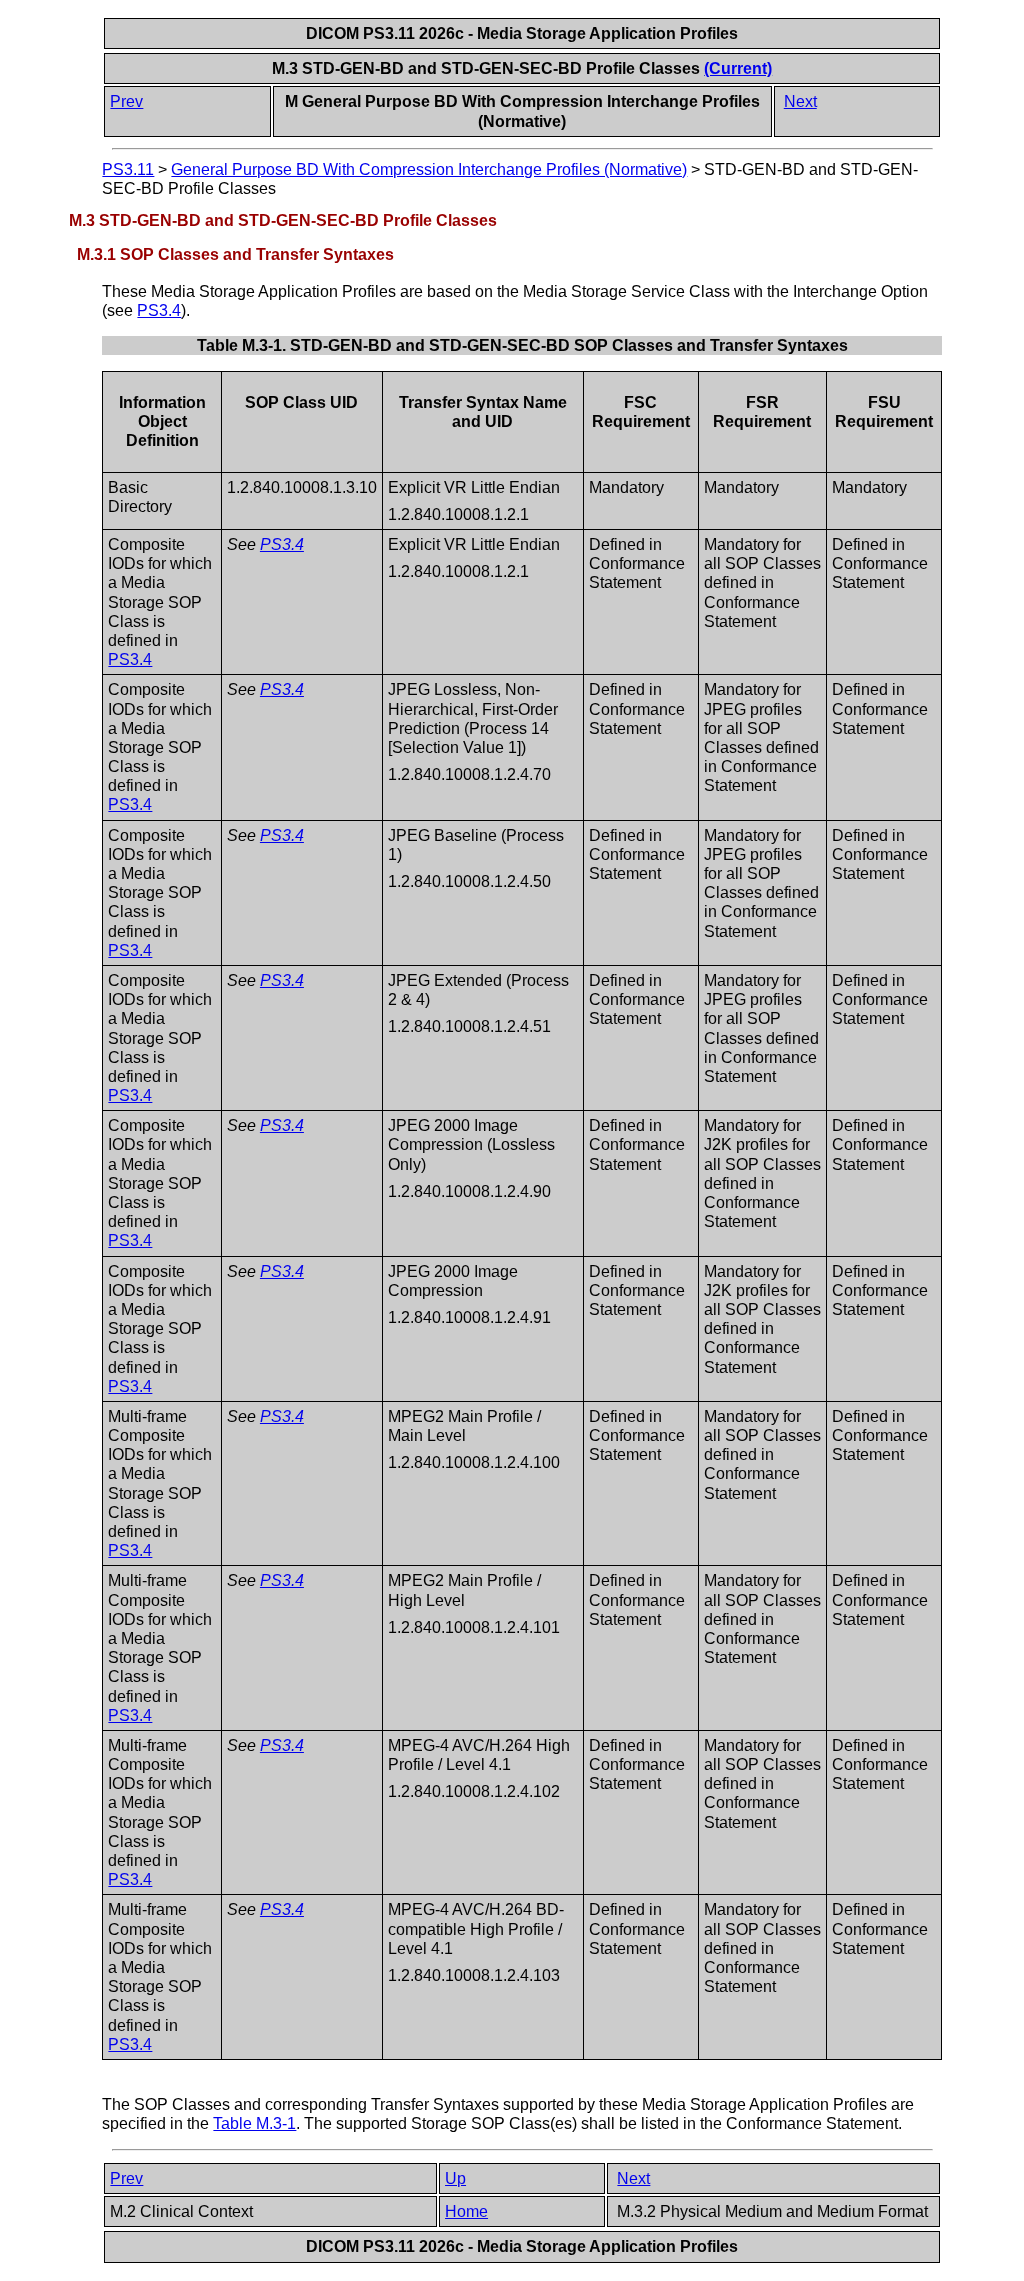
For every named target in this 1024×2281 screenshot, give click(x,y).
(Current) (738, 68)
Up (455, 2178)
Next (800, 101)
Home (466, 2211)
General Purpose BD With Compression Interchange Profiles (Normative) (429, 169)
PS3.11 (128, 169)
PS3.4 (159, 310)
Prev (126, 101)
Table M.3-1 (254, 2123)
